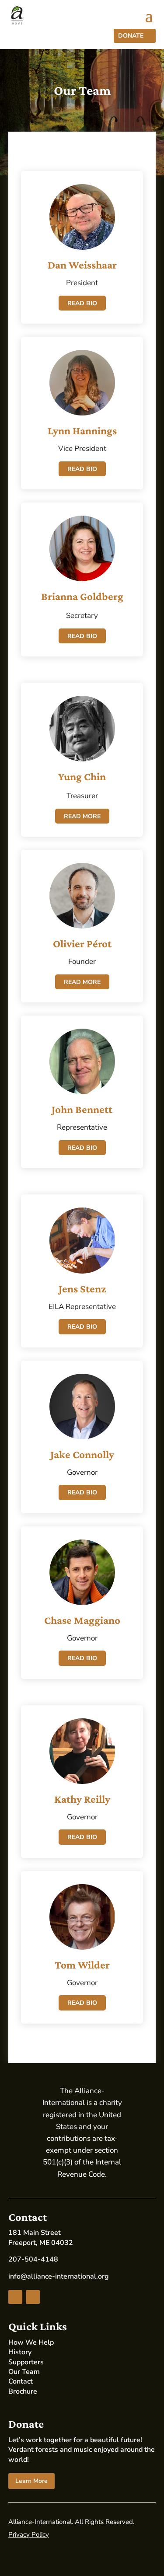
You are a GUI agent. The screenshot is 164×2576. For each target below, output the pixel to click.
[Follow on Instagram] (33, 2297)
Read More (82, 816)
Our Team (24, 2372)
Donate (131, 36)
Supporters (26, 2362)
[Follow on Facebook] (15, 2297)
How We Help (31, 2342)
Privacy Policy (29, 2534)
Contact (21, 2381)
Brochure (23, 2391)
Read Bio (82, 303)
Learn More (31, 2481)
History (20, 2352)
